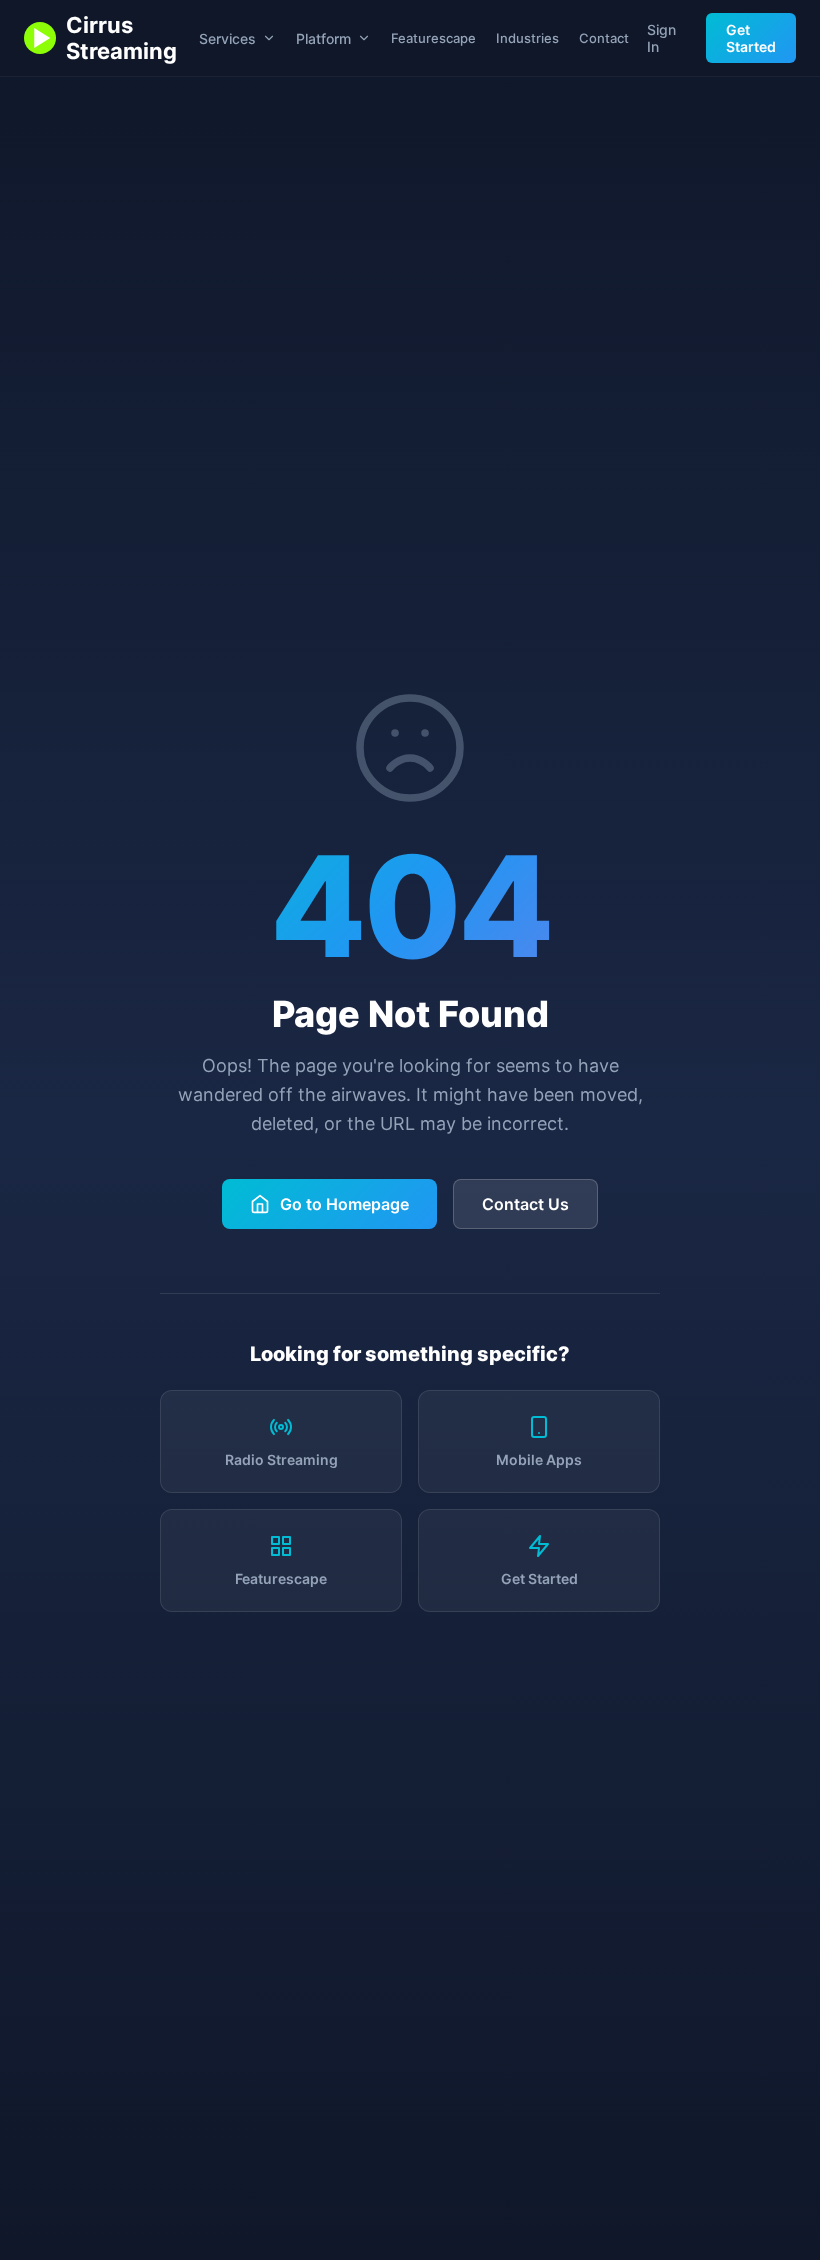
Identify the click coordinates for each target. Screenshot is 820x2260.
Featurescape (433, 38)
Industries (527, 38)
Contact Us (525, 1204)
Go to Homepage (344, 1204)
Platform (323, 38)
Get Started (751, 38)
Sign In (661, 38)
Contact (604, 38)
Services (227, 38)
